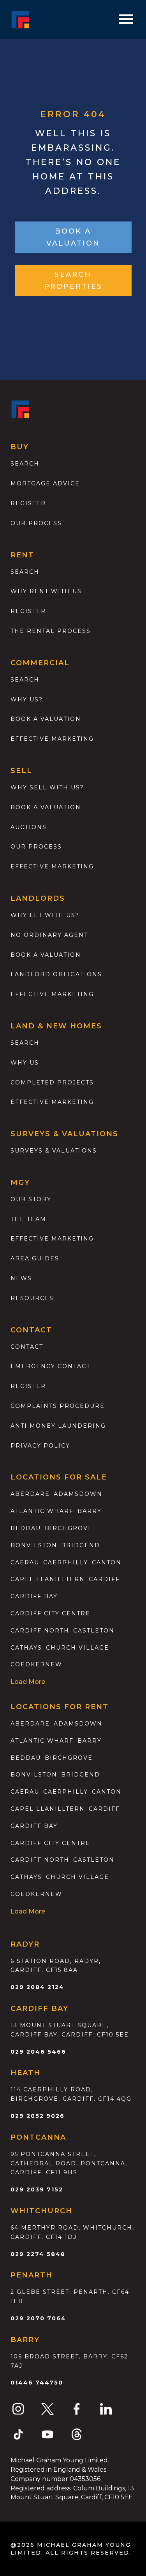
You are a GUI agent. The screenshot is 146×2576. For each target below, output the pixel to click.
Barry (90, 1511)
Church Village (77, 1648)
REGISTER (28, 1386)
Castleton (94, 1631)
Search (25, 464)
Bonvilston (34, 1545)
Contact (27, 1347)
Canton (107, 1562)
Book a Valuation (46, 807)
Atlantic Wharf (42, 1511)
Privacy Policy (40, 1446)
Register (28, 503)
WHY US (25, 1063)
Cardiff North (40, 1631)
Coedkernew (36, 1664)
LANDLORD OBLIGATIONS (56, 974)
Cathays (26, 1648)
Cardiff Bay (34, 1596)
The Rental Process (51, 631)
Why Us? (27, 699)
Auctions (29, 827)
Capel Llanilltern (48, 1579)
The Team (28, 1219)
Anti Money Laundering (58, 1426)
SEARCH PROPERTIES (73, 280)
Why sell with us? (47, 787)
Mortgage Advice (45, 483)
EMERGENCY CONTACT (50, 1366)
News (21, 1278)
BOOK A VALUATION (73, 237)
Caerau (25, 1562)
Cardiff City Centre (50, 1613)
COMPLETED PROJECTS (52, 1082)
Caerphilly (66, 1562)
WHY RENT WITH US (46, 591)
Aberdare (30, 1494)
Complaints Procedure (58, 1406)
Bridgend (81, 1545)
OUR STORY (31, 1199)
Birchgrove (69, 1528)
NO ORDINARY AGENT (49, 935)
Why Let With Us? (45, 915)
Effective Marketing (52, 739)
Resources (32, 1298)
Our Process (36, 523)
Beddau (26, 1528)
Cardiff (104, 1579)
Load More (28, 1682)
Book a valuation (46, 719)
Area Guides (35, 1258)
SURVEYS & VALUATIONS (54, 1151)
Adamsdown (78, 1494)
